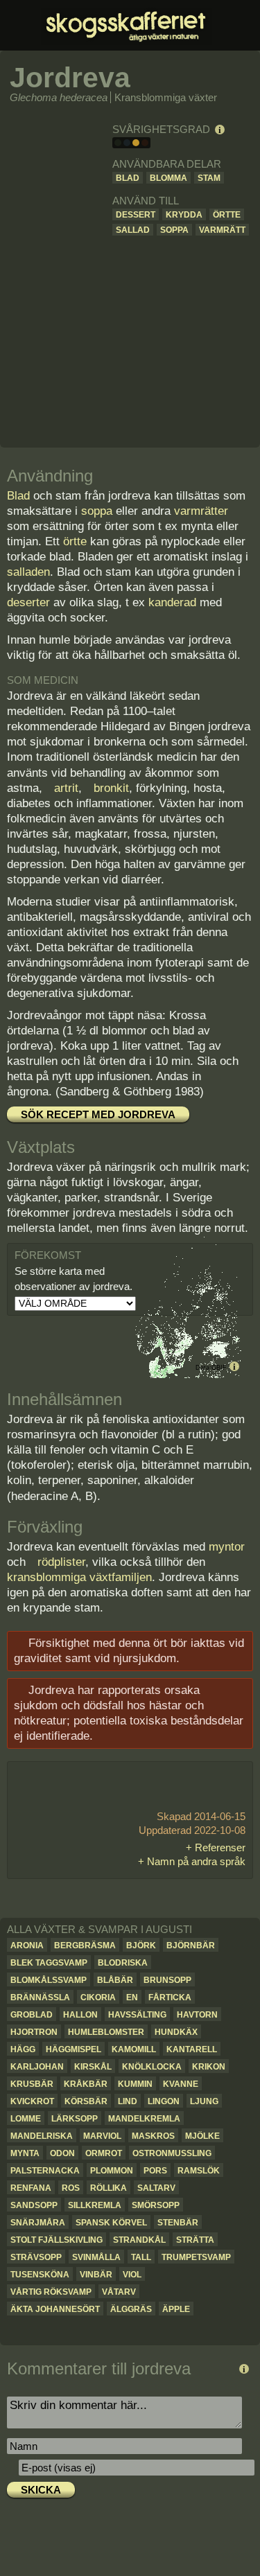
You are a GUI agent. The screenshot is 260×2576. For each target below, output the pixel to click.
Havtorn (197, 2015)
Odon (62, 2153)
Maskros (153, 2136)
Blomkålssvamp (49, 1980)
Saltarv (156, 2188)
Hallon (80, 2015)
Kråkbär (86, 2084)
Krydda (184, 215)
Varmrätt (222, 230)
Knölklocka (152, 2067)
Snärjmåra (38, 2223)
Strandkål (139, 2240)
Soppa (174, 230)
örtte (75, 541)
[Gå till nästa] (242, 2330)
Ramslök (199, 2171)
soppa (97, 511)
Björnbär (191, 1946)
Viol (132, 2275)
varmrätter (201, 511)
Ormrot (104, 2153)
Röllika (109, 2188)
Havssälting (137, 2015)
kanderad (172, 602)
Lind (128, 2101)
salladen (28, 572)
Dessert (136, 215)
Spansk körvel (111, 2223)
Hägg (23, 2049)
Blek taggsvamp (49, 1963)
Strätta (195, 2240)
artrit (66, 788)
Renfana (31, 2188)
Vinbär (96, 2275)
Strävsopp (36, 2257)
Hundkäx (176, 2032)
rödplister (61, 1562)
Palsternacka (45, 2171)
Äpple (176, 2309)
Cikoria (98, 1997)
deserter (28, 602)
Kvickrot (32, 2101)
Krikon (209, 2067)
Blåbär (115, 1980)
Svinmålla (96, 2257)
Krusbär (32, 2084)
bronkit (111, 788)
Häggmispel (73, 2049)
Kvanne (181, 2084)
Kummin (135, 2084)
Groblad (32, 2015)
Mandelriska (42, 2136)
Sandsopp (34, 2205)
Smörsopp (156, 2205)
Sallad (133, 230)
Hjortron (34, 2032)
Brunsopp (167, 1980)
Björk (141, 1946)
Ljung (204, 2101)
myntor (227, 1547)
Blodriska (123, 1963)
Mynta (25, 2153)
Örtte (227, 215)
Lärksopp (75, 2119)
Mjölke (202, 2136)
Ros (71, 2188)
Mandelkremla (144, 2119)
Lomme (26, 2119)
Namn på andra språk (196, 1861)
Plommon (112, 2171)
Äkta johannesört (55, 2309)
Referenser (220, 1847)
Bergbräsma (85, 1946)
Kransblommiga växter (166, 97)
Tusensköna (40, 2275)
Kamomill (134, 2049)
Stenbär (178, 2223)
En (132, 1997)
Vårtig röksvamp (51, 2292)
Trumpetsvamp (196, 2257)
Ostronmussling (172, 2153)
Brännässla (40, 1997)
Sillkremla (95, 2205)
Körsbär (86, 2101)
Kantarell (192, 2049)
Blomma (168, 178)
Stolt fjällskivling (57, 2240)
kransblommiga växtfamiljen (79, 1577)
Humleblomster (106, 2032)
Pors (155, 2171)
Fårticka (170, 1997)
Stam (209, 178)
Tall (141, 2257)
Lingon (164, 2101)
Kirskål (93, 2067)
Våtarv (119, 2292)
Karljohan (37, 2067)
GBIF (219, 1368)
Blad (128, 178)
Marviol (102, 2136)
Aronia (27, 1946)
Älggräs (131, 2309)
